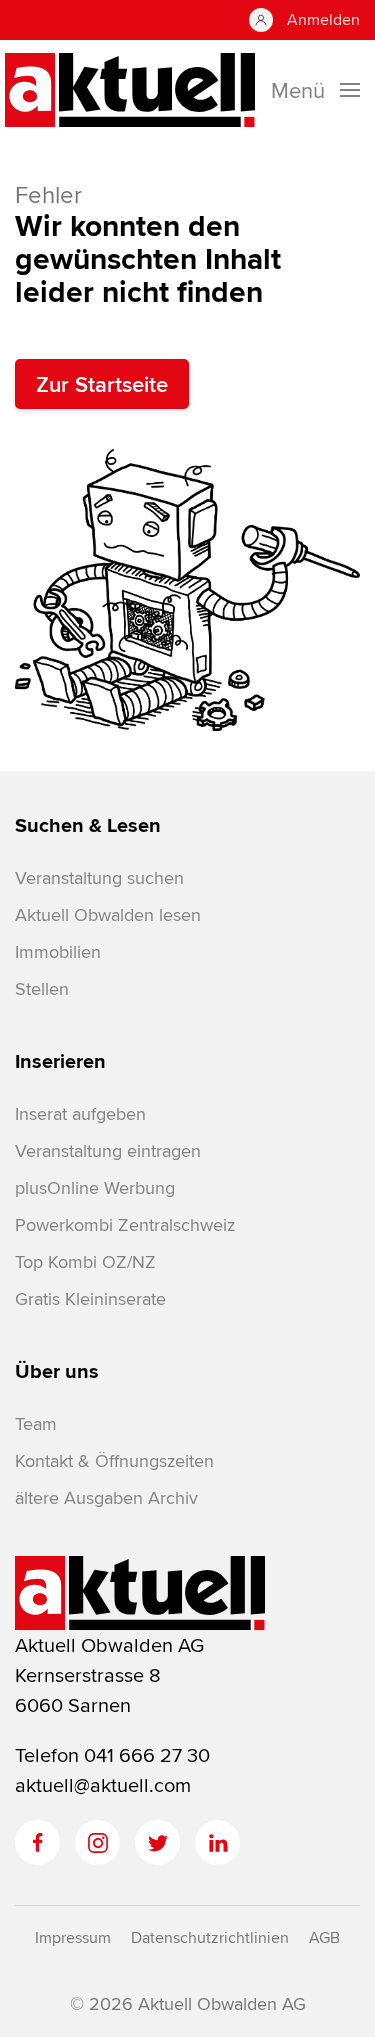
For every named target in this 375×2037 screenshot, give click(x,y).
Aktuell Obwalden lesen (108, 914)
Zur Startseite (102, 384)
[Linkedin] (217, 1842)
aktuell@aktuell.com (103, 1784)
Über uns (57, 1371)
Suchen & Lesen (88, 825)
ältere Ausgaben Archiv (106, 1497)
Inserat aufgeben (80, 1113)
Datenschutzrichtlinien (210, 1937)
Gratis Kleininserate (90, 1298)
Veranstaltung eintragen (108, 1150)
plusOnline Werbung (95, 1187)
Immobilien (58, 951)
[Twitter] (157, 1842)
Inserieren (60, 1061)
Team (36, 1423)
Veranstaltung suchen (99, 877)
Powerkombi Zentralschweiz (125, 1224)
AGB (324, 1937)
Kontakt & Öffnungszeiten (114, 1460)
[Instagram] (97, 1842)
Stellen (42, 988)
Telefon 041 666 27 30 (112, 1754)
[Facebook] (37, 1842)
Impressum (73, 1937)
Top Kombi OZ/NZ (85, 1261)
